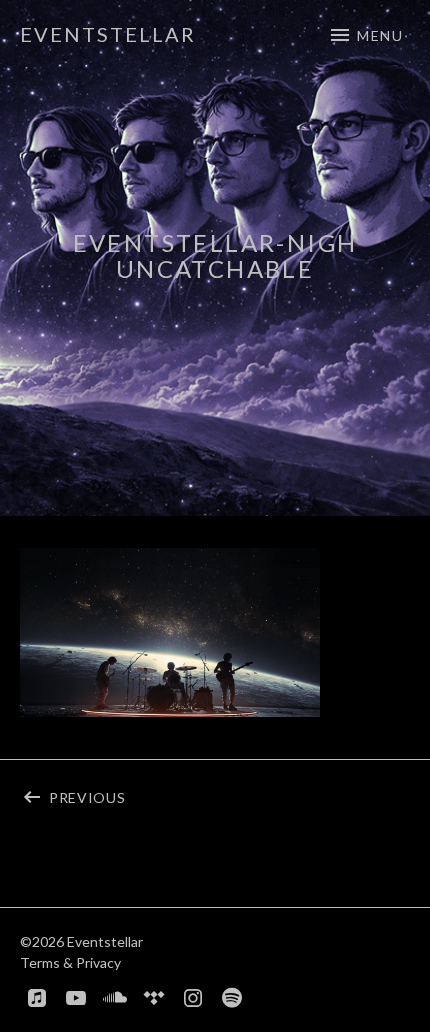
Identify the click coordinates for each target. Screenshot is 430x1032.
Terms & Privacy (70, 962)
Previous (132, 794)
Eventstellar (108, 34)
